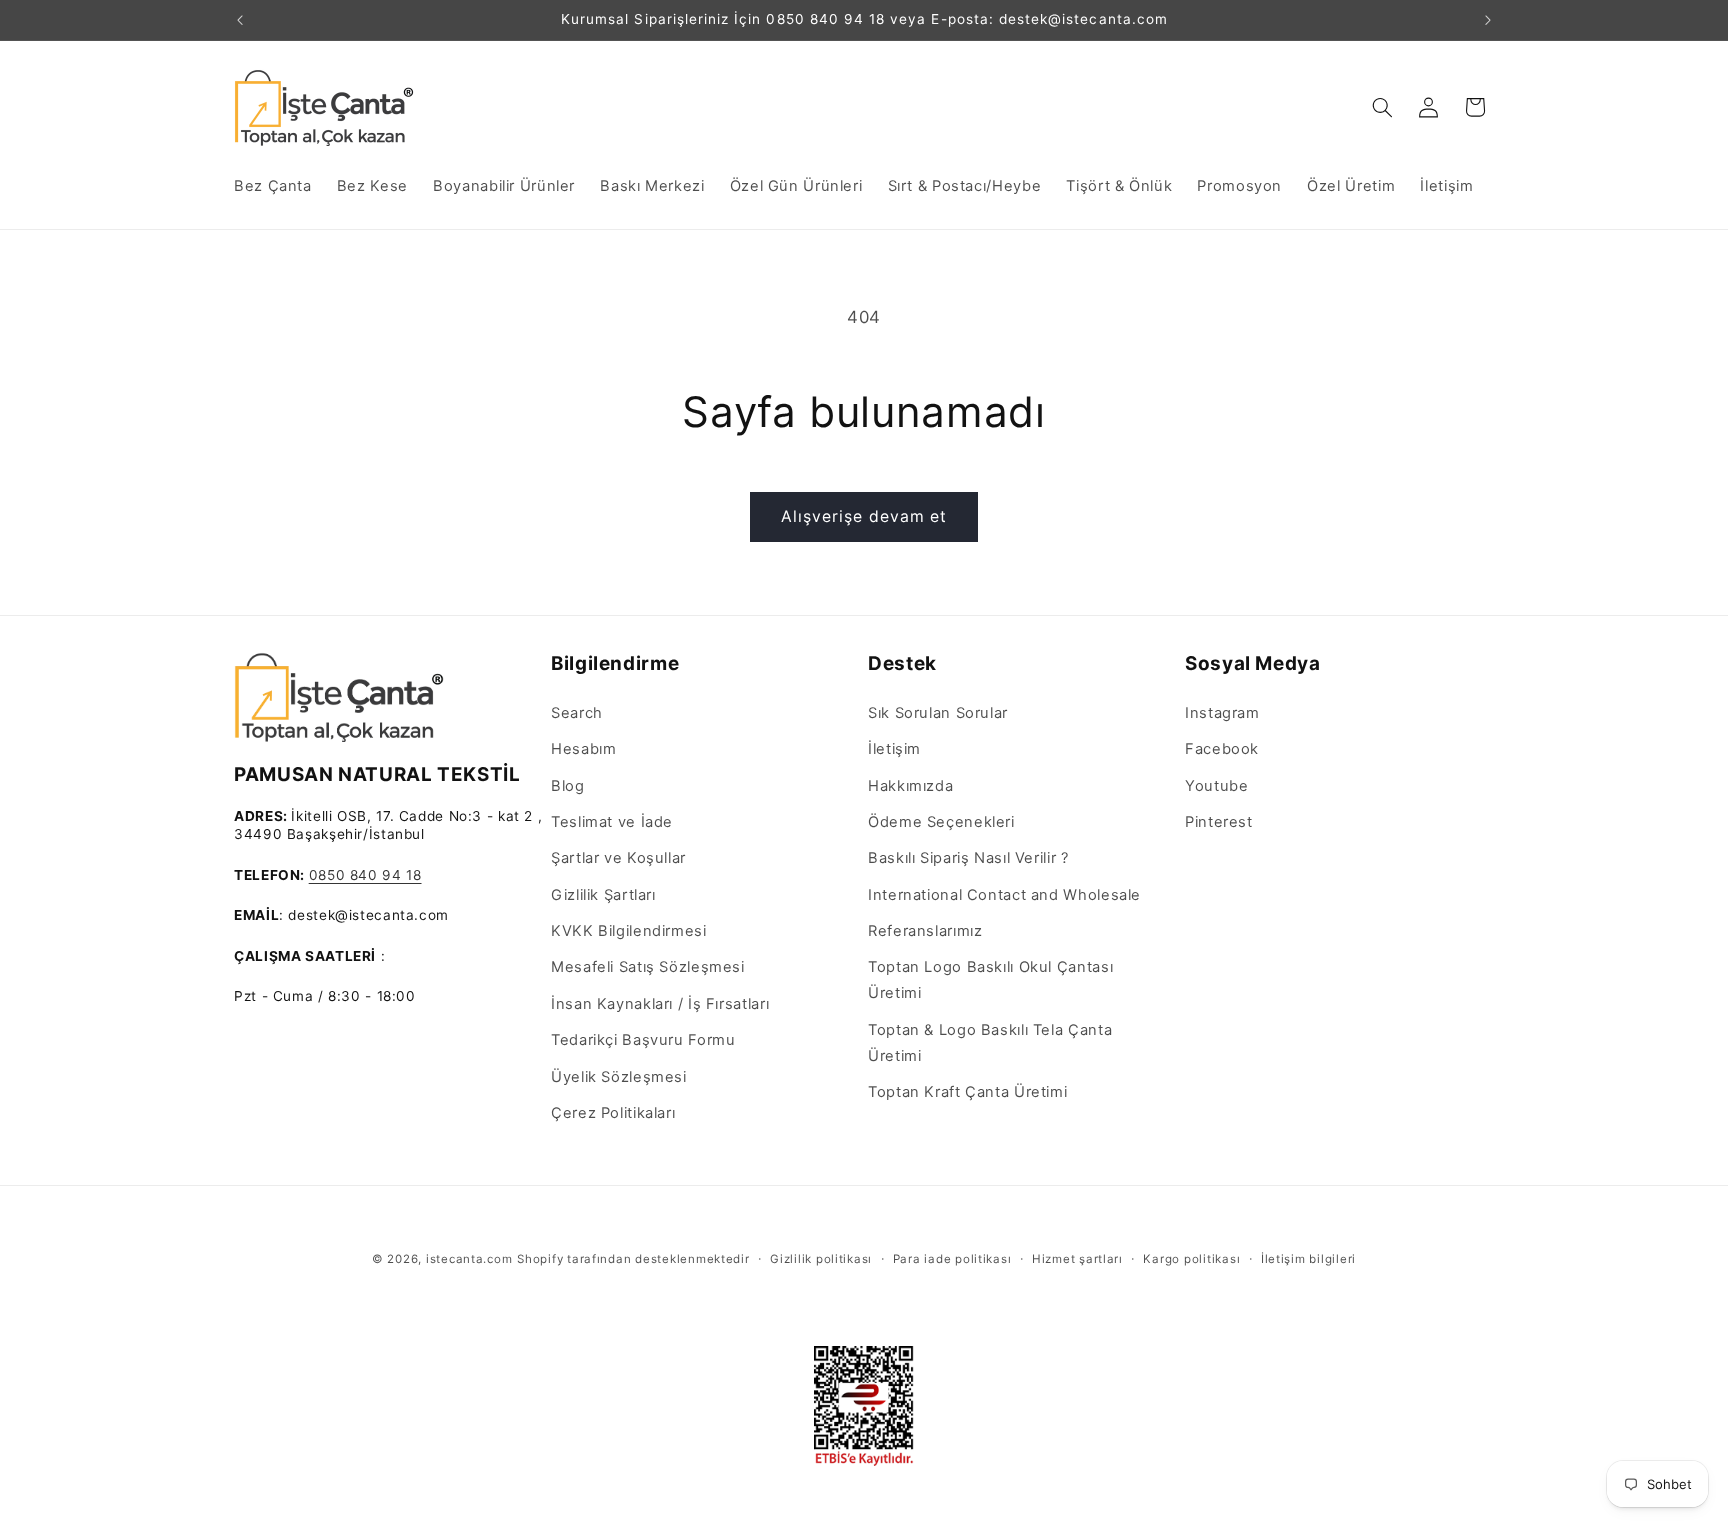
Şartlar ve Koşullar (618, 858)
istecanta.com (469, 1259)
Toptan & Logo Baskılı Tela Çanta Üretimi (990, 1043)
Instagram (1222, 713)
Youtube (1216, 786)
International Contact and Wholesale (1004, 895)
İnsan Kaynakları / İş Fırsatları (660, 1004)
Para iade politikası (952, 1259)
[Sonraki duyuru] (1488, 20)
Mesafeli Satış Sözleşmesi (648, 967)
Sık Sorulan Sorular (938, 713)
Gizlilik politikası (821, 1259)
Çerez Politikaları (613, 1113)
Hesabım (583, 749)
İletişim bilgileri (1308, 1259)
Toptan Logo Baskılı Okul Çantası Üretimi (990, 980)
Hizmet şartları (1077, 1259)
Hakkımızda (910, 786)
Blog (568, 786)
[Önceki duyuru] (240, 20)
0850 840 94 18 (365, 875)
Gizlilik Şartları (603, 895)
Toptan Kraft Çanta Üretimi (967, 1092)
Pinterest (1219, 822)
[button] (1383, 107)
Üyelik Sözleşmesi (619, 1077)
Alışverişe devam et (864, 516)
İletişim (894, 749)
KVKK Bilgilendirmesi (629, 931)
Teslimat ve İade (612, 822)
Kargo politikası (1191, 1259)
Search (577, 713)
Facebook (1222, 749)
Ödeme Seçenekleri (941, 822)
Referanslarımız (925, 931)
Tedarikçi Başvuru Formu (643, 1040)
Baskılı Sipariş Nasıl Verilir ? (968, 858)
